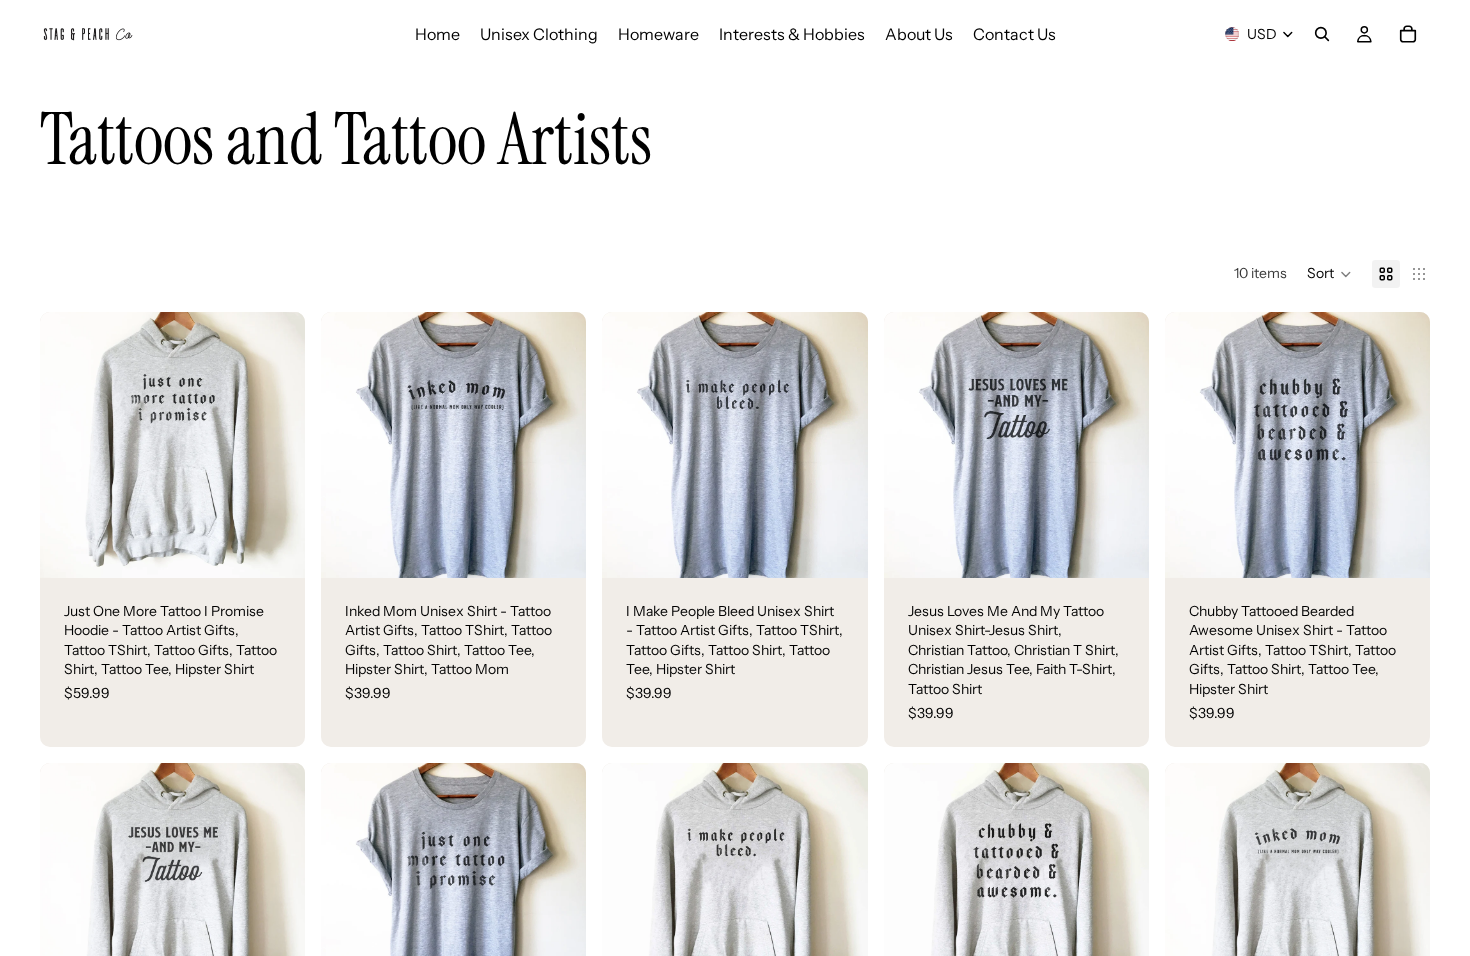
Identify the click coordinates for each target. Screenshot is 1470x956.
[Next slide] (275, 445)
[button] (1329, 274)
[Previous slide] (70, 445)
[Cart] (1408, 34)
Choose (291, 546)
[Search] (1322, 34)
